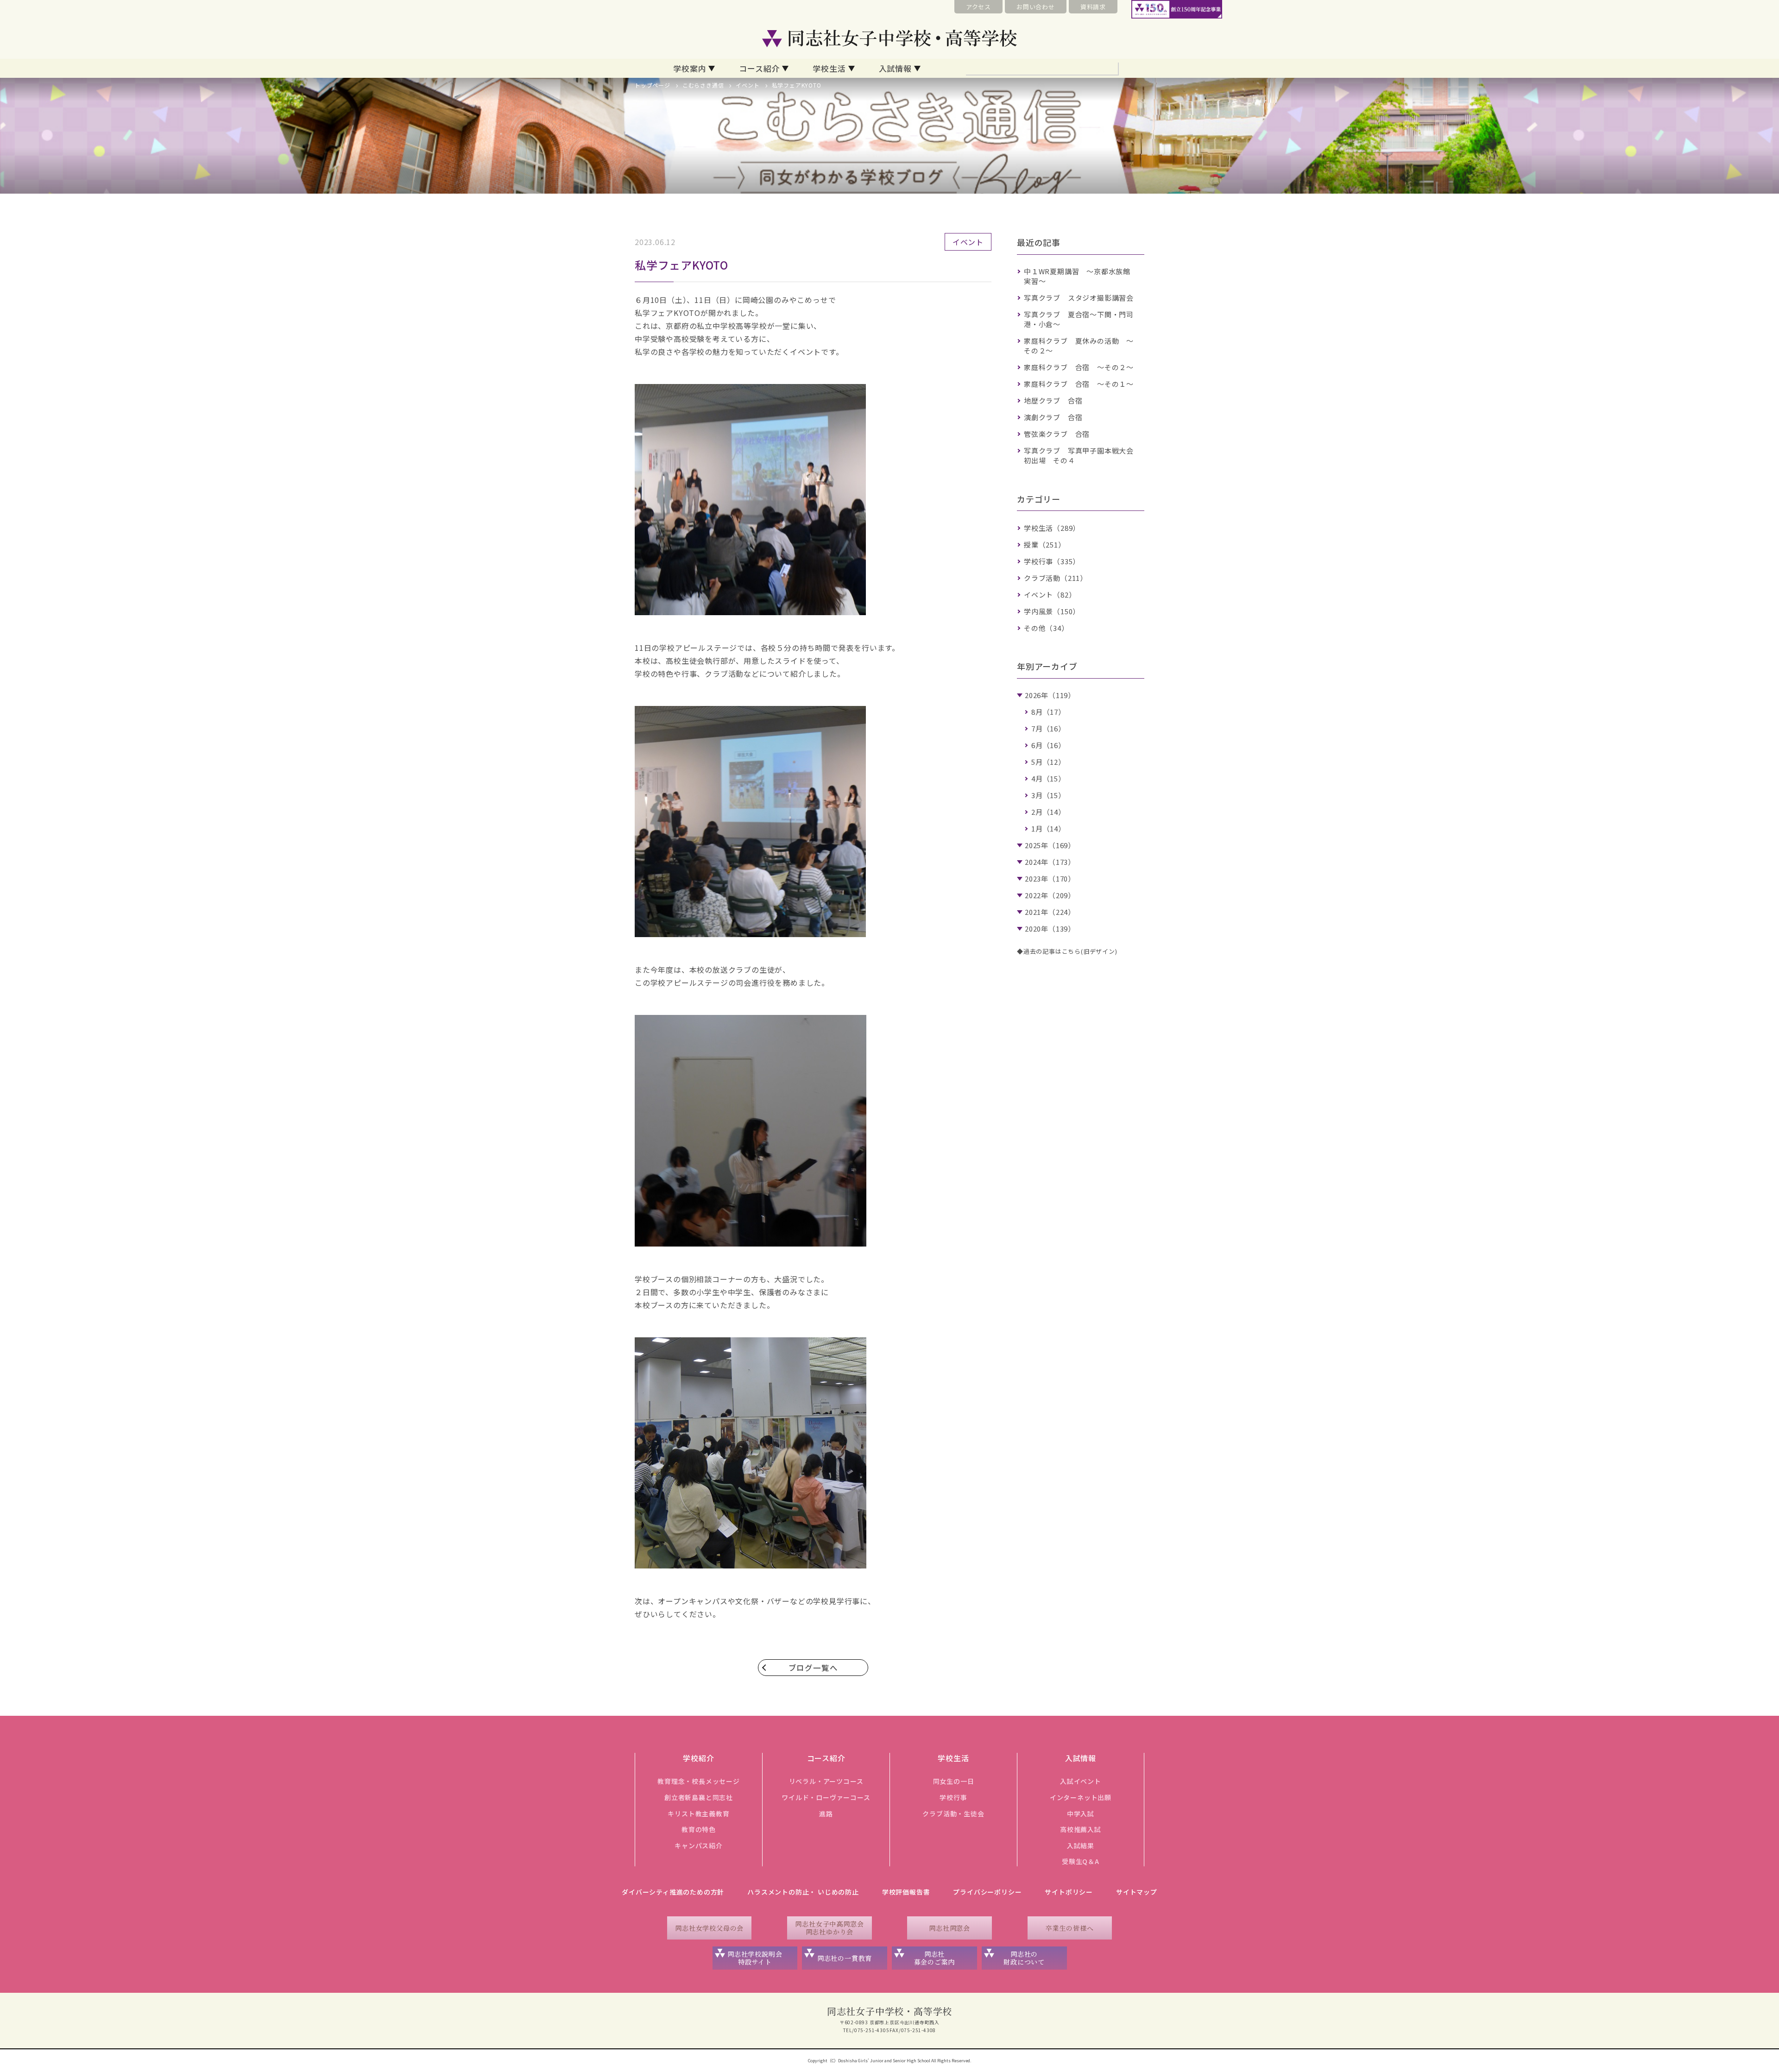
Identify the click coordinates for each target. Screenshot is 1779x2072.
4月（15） (1048, 778)
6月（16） (1048, 745)
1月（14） (1048, 828)
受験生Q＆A (1081, 1861)
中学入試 (1081, 1814)
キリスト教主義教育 (698, 1814)
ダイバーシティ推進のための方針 (673, 1892)
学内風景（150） (1052, 611)
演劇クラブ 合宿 (1053, 417)
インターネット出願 (1081, 1797)
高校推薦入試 (1081, 1829)
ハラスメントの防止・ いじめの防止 (803, 1892)
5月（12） (1048, 762)
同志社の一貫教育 (845, 1958)
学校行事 (953, 1797)
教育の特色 (699, 1829)
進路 (826, 1814)
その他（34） (1046, 628)
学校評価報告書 (906, 1892)
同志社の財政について (1024, 1958)
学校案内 (690, 68)
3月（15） (1048, 795)
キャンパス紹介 (699, 1845)
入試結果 (1081, 1845)
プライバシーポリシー (987, 1892)
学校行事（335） (1052, 561)
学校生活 (829, 68)
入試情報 (895, 68)
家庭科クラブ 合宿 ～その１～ (1079, 384)
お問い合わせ (1036, 7)
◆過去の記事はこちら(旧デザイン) (1067, 951)
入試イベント (1081, 1781)
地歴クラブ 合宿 (1053, 400)
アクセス (978, 7)
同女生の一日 (954, 1781)
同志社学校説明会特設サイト (755, 1958)
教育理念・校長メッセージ (699, 1781)
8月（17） (1048, 712)
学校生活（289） (1052, 528)
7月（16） (1048, 728)
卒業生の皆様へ (1070, 1928)
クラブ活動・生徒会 (953, 1814)
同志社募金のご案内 (935, 1958)
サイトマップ (1137, 1892)
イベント (748, 85)
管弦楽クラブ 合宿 (1057, 434)
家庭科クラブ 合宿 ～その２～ (1079, 367)
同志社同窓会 (949, 1928)
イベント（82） (1050, 595)
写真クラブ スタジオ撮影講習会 (1079, 298)
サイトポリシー (1069, 1892)
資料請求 (1093, 7)
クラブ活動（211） (1056, 578)
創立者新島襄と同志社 (699, 1797)
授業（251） (1045, 545)
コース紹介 (759, 68)
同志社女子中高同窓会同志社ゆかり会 (829, 1928)
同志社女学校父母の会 (709, 1928)
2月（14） (1048, 812)
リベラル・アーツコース (826, 1781)
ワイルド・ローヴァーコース (826, 1797)
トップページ (653, 85)
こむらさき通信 (703, 85)
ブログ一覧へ (813, 1668)
